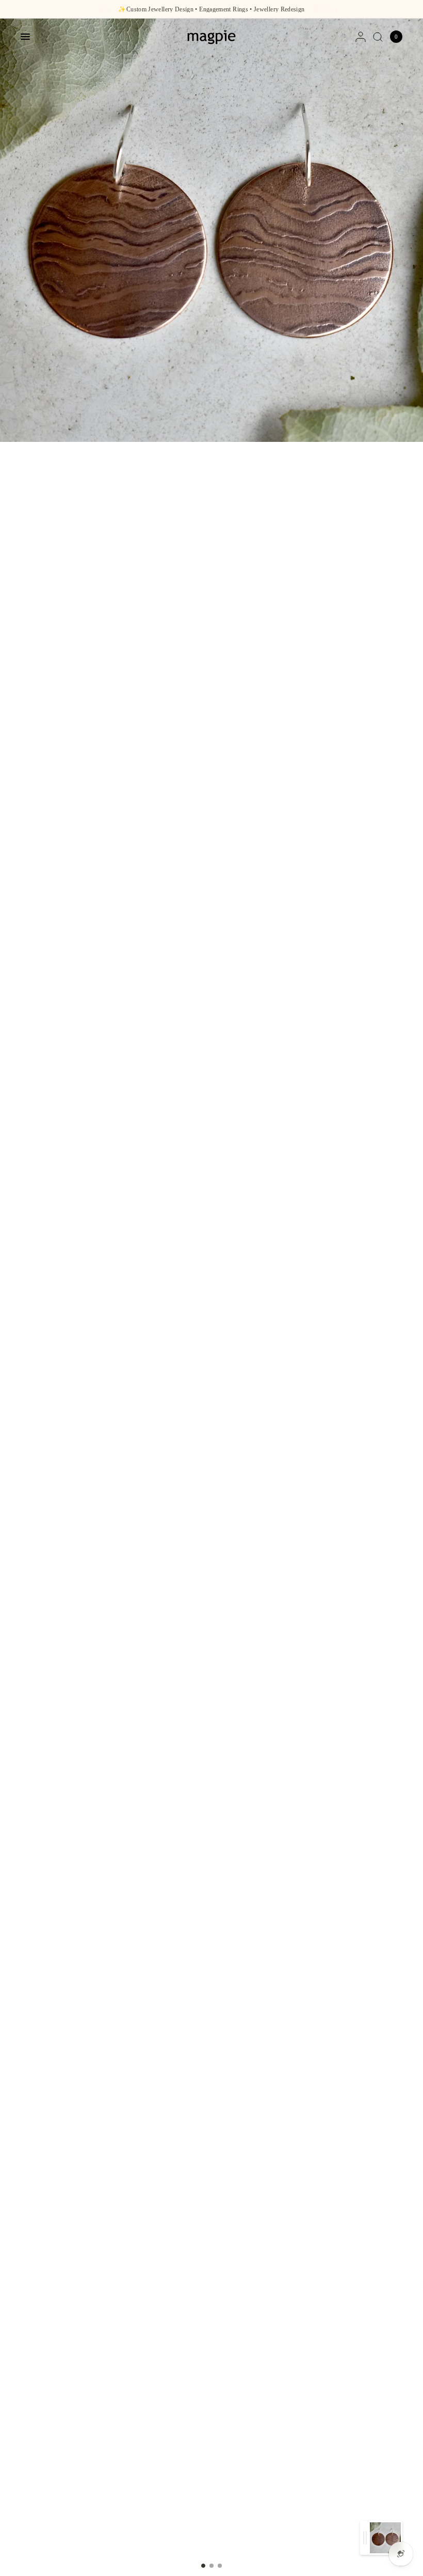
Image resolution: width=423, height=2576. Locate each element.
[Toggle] (365, 2538)
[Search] (378, 37)
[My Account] (361, 37)
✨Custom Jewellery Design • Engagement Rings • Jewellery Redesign (211, 9)
